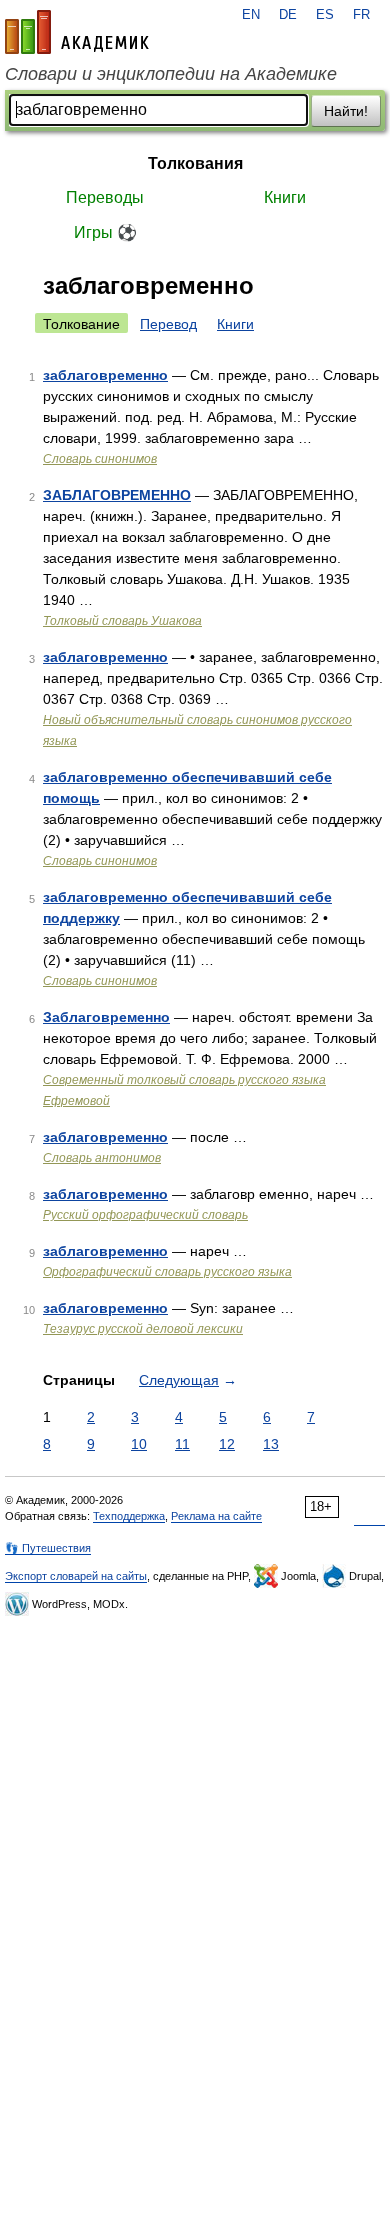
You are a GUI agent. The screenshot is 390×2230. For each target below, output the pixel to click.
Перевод (168, 324)
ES (325, 15)
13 (271, 1444)
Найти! (346, 111)
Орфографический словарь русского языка (167, 1272)
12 (227, 1444)
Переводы (105, 197)
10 (139, 1444)
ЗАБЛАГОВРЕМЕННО (117, 495)
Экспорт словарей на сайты (76, 1576)
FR (361, 15)
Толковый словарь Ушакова (122, 621)
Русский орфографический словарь (145, 1215)
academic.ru (77, 32)
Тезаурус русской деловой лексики (143, 1329)
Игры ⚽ (105, 232)
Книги (285, 197)
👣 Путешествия (48, 1548)
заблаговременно (105, 375)
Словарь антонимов (102, 1158)
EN (251, 15)
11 (182, 1444)
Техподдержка (129, 1516)
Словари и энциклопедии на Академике (171, 74)
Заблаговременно (106, 1017)
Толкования (195, 163)
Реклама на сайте (216, 1516)
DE (288, 15)
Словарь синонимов (100, 459)
